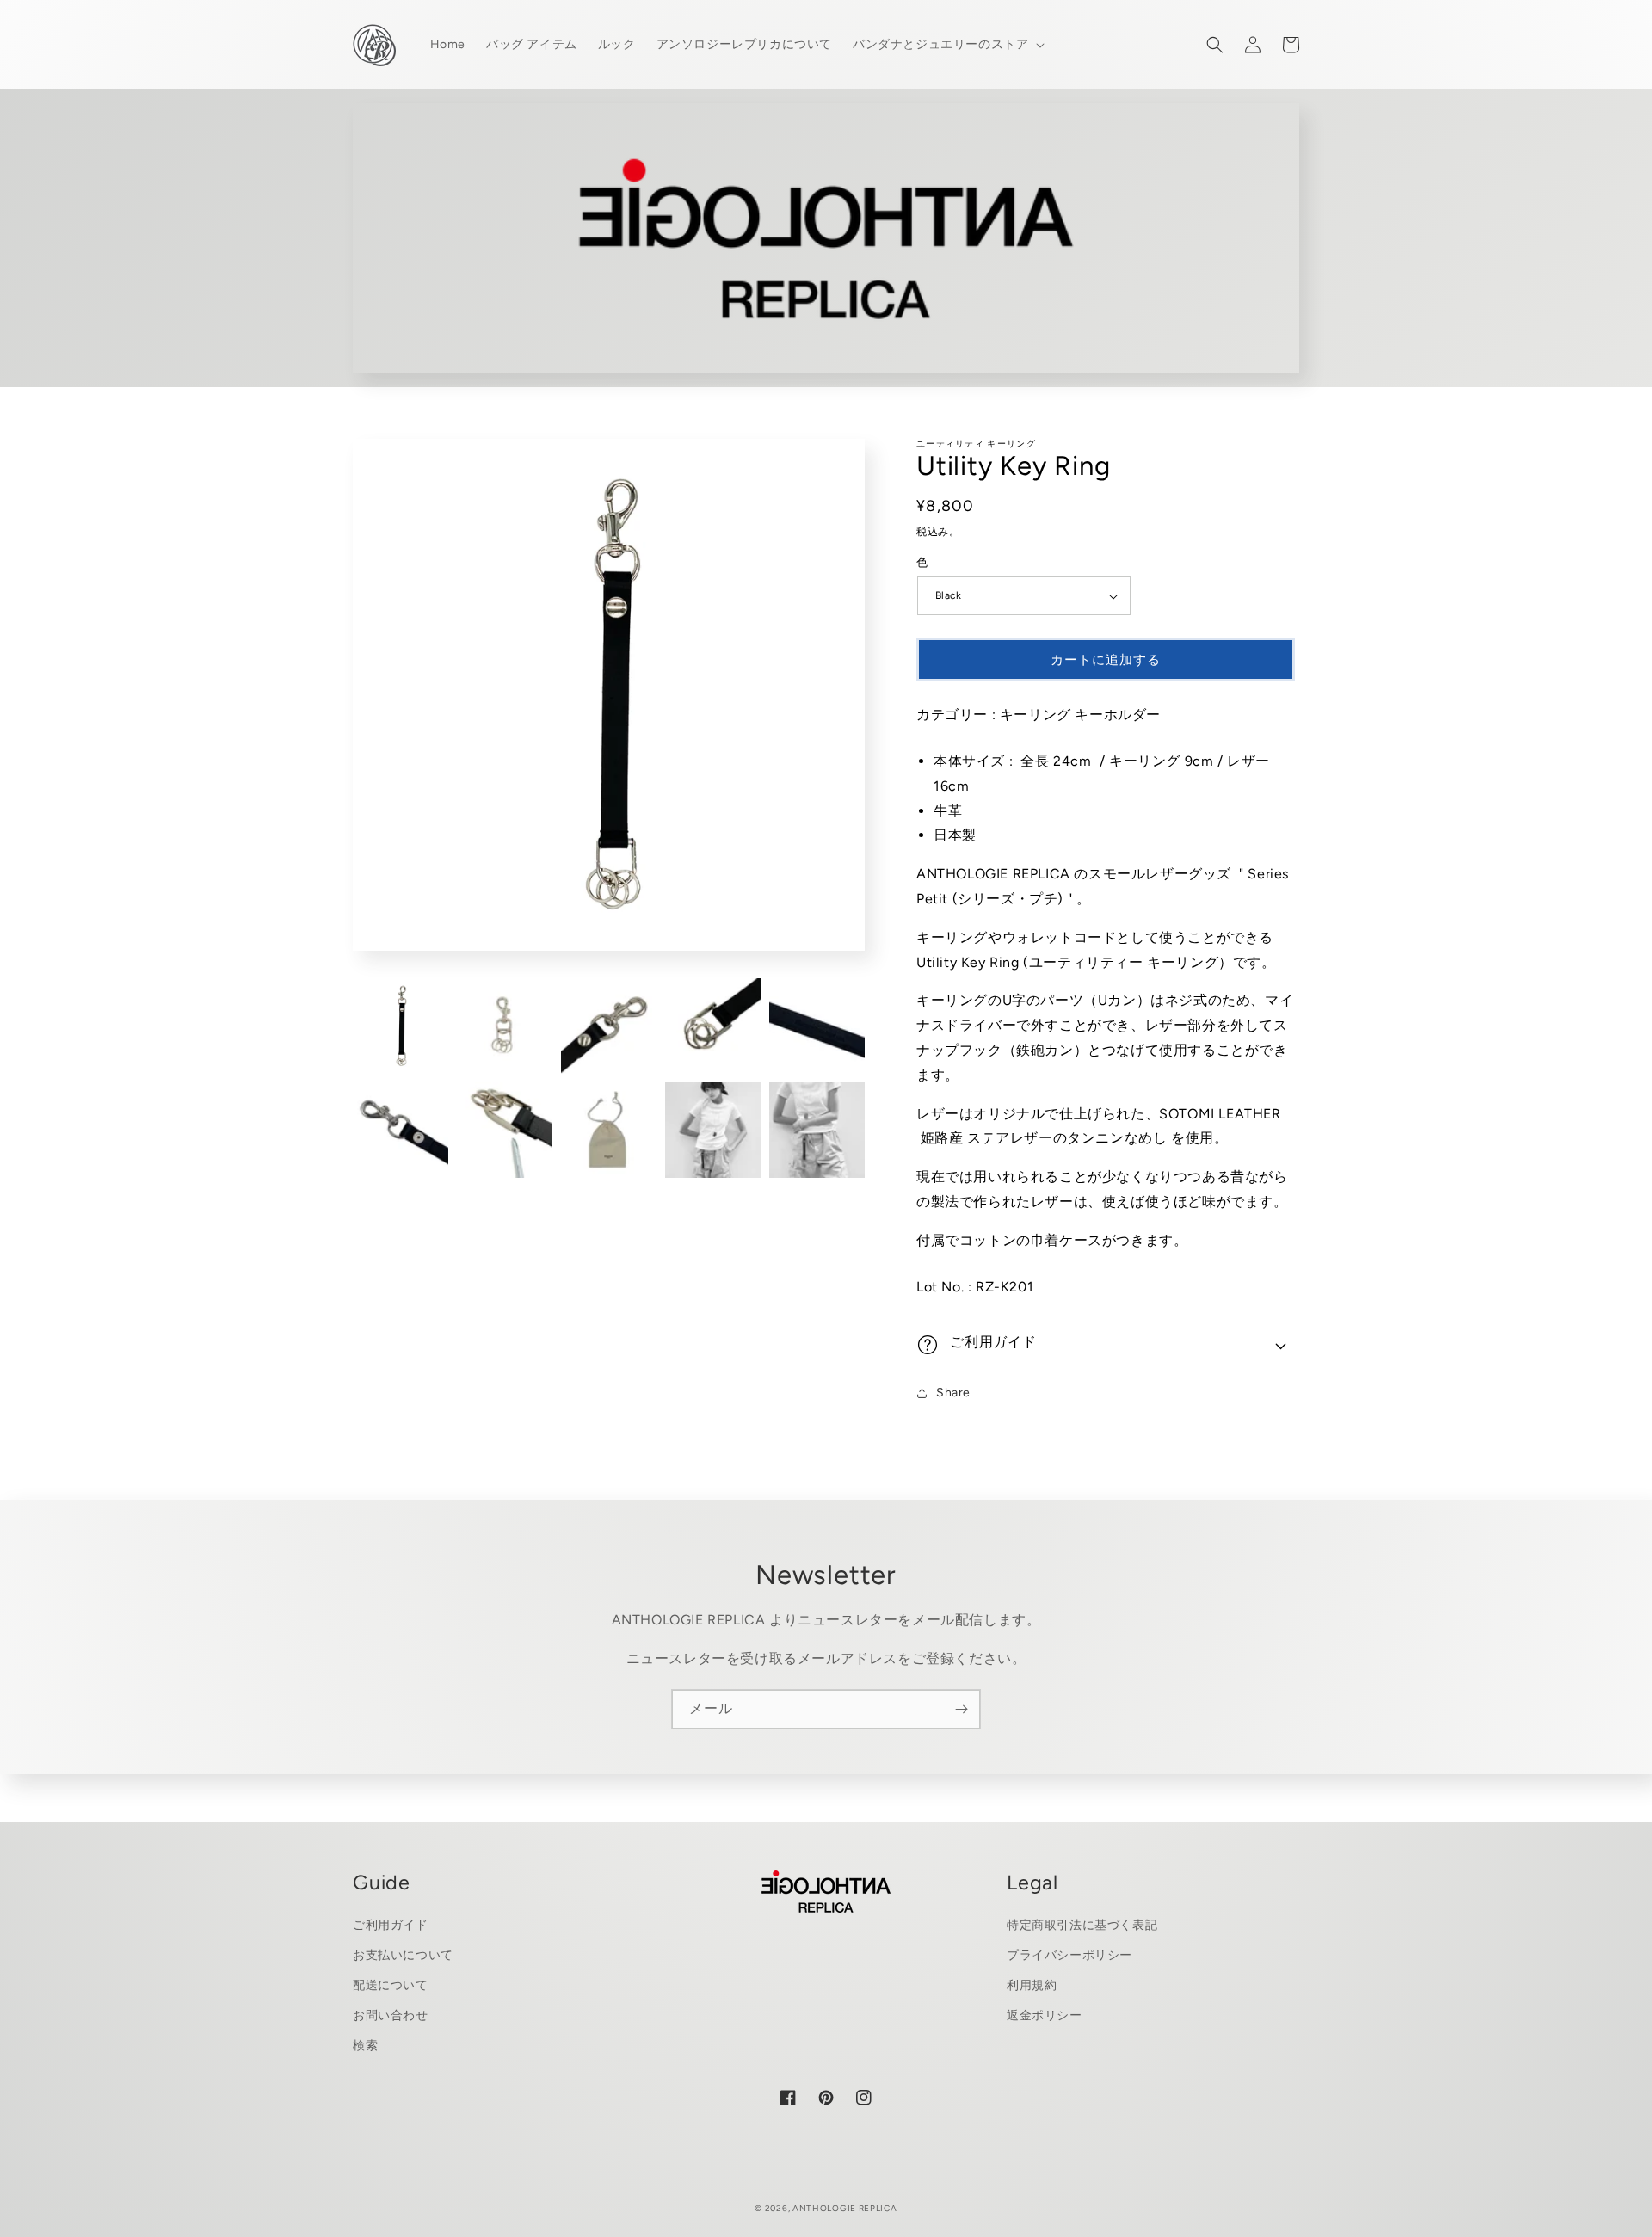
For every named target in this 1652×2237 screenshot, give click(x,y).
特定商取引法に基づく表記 (1082, 1925)
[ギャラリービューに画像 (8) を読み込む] (609, 1130)
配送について (391, 1985)
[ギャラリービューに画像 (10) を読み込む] (817, 1130)
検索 (365, 2046)
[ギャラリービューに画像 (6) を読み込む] (401, 1130)
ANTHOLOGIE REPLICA (845, 2208)
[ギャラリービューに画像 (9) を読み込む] (713, 1130)
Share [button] (953, 1393)
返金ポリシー (1045, 2015)
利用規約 (1032, 1985)
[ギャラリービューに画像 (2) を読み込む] (505, 1026)
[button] (947, 45)
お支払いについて (403, 1955)
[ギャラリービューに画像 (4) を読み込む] (713, 1026)
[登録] (961, 1709)
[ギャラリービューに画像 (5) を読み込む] (817, 1026)
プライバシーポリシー (1069, 1955)
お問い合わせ (391, 2015)
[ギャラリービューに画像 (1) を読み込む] (401, 1026)
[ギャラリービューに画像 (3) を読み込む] (609, 1026)
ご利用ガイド (391, 1925)
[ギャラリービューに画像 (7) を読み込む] (505, 1130)
